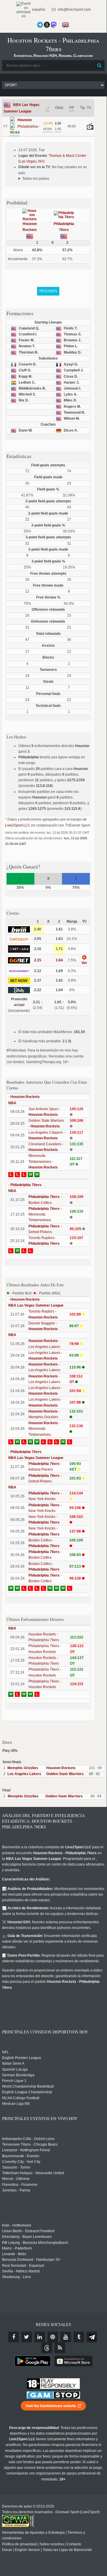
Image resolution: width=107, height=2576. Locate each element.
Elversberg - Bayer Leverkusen (27, 2237)
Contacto (74, 2544)
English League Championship (27, 2092)
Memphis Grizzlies (23, 1768)
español (38, 10)
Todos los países (36, 179)
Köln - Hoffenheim (17, 2225)
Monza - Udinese (16, 2179)
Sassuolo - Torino (16, 2167)
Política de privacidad (19, 2544)
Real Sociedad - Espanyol (23, 2266)
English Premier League (22, 2058)
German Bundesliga (18, 2075)
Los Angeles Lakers (24, 1774)
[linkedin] (40, 2337)
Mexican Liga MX (16, 2104)
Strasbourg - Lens (16, 2277)
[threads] (47, 2348)
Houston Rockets (25, 1097)
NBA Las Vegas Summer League (36, 1305)
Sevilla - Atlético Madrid (21, 2271)
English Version (27, 2550)
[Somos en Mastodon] (54, 25)
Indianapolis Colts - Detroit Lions (28, 2139)
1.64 (59, 960)
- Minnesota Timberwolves (45, 1214)
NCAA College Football (21, 2098)
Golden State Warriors (65, 1774)
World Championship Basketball (28, 2086)
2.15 (38, 960)
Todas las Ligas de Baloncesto (67, 2550)
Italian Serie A (13, 2063)
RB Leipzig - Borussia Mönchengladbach (35, 2243)
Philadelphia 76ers (26, 1185)
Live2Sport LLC (18, 825)
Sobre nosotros (52, 2544)
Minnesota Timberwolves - (43, 1161)
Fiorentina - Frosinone (20, 2185)
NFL (5, 2052)
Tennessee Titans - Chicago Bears (30, 2144)
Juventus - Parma (16, 2190)
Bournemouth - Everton (21, 2156)
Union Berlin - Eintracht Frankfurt (28, 2231)
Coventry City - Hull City (21, 2162)
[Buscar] (100, 65)
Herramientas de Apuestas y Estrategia (33, 2533)
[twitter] (27, 2337)
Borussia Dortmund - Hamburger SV (31, 2260)
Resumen (48, 291)
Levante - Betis (14, 2254)
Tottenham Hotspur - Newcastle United (33, 2173)
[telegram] (92, 2337)
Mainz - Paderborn (17, 2248)
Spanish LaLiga (15, 2069)
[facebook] (14, 2337)
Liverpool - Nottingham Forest (26, 2150)
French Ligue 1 (14, 2081)
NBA (12, 1103)
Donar (7, 2550)
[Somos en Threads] (47, 25)
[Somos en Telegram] (40, 25)
